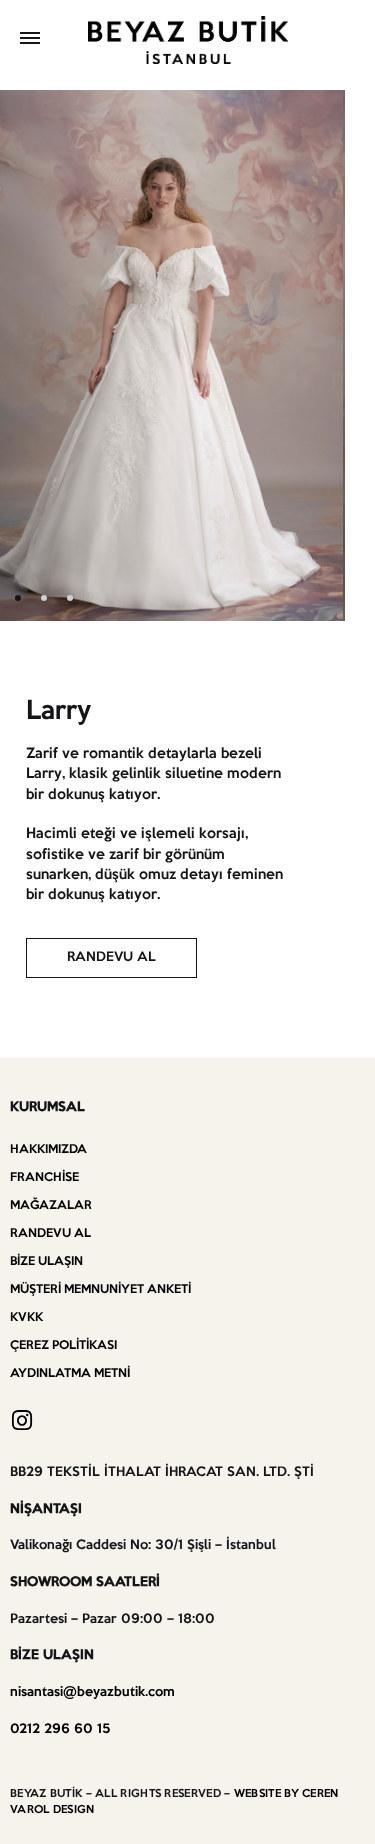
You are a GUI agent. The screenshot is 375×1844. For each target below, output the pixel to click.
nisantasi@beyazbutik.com (92, 1692)
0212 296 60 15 (60, 1729)
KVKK (26, 1317)
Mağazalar (51, 1205)
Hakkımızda (48, 1149)
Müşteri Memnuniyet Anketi (100, 1289)
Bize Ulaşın (46, 1261)
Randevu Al (50, 1233)
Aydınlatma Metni (70, 1373)
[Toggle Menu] (30, 40)
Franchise (44, 1177)
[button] (111, 958)
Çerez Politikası (63, 1345)
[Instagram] (21, 1420)
